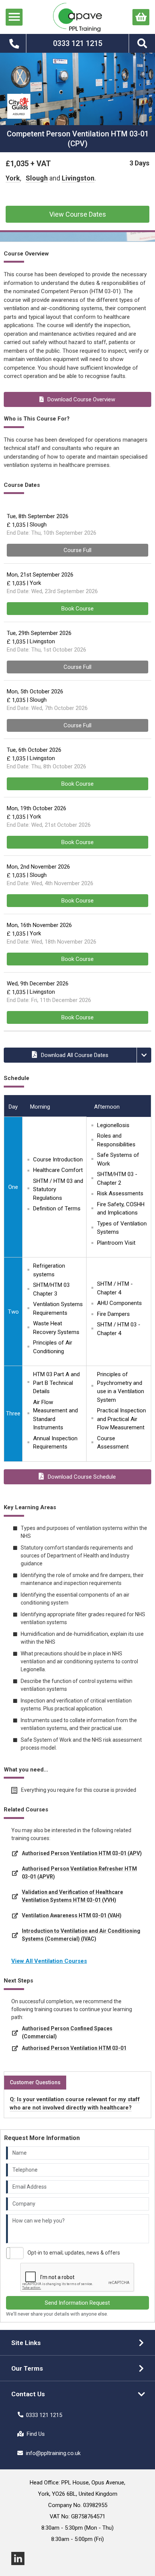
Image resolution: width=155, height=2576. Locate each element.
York (13, 178)
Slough (37, 178)
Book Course (77, 609)
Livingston (78, 178)
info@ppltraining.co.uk (53, 2453)
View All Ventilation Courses (49, 1961)
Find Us (36, 2434)
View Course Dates (78, 214)
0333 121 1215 (44, 2415)
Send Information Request (77, 2303)
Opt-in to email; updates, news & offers (74, 2253)
